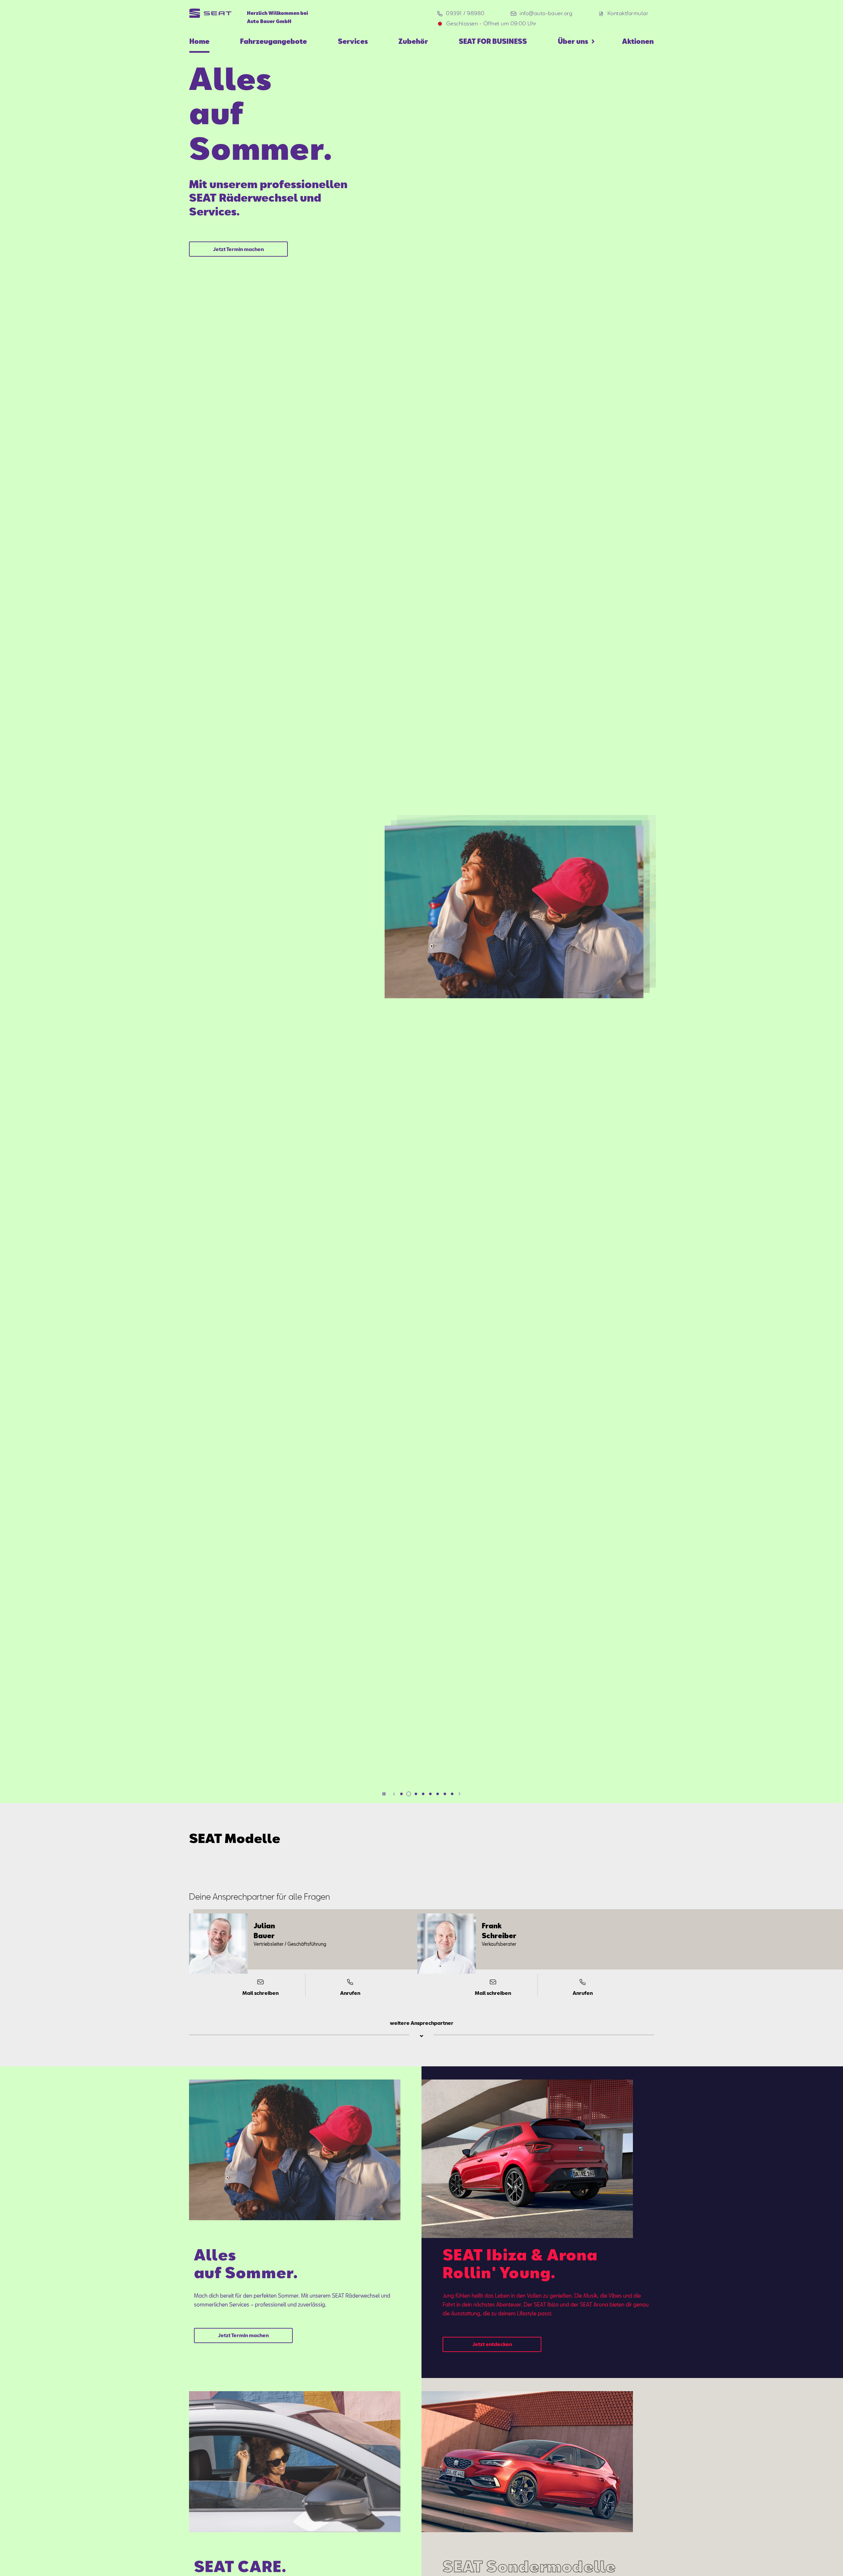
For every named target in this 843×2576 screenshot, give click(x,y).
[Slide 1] (401, 1794)
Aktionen (638, 41)
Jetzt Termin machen (238, 249)
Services (353, 41)
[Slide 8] (452, 1794)
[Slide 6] (438, 1794)
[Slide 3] (416, 1794)
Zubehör (413, 41)
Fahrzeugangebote (273, 41)
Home (199, 41)
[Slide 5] (430, 1794)
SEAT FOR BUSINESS (493, 41)
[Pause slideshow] (384, 1794)
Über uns (573, 41)
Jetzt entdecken (492, 2344)
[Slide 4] (423, 1794)
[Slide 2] (409, 1794)
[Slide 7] (445, 1794)
